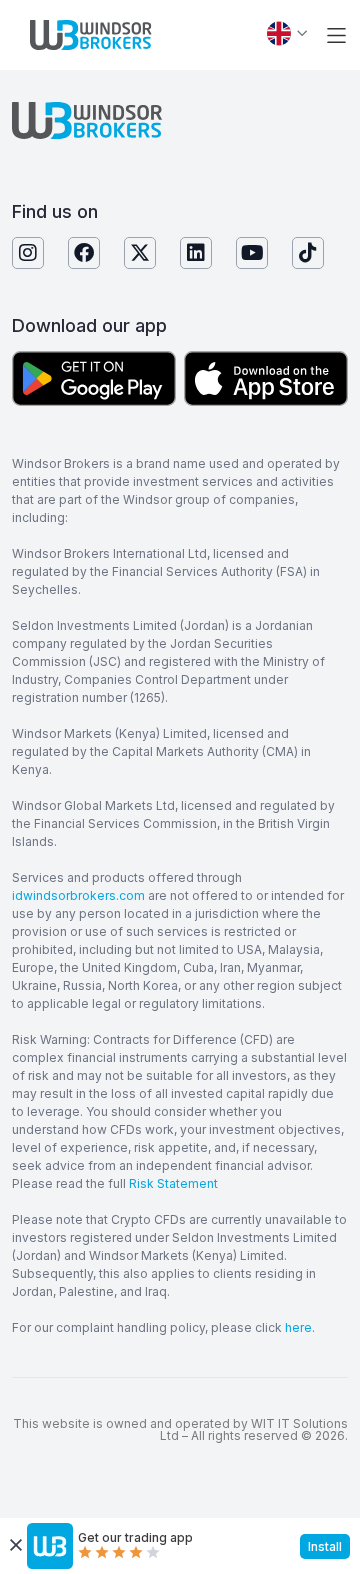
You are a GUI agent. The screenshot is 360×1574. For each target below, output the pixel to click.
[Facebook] (84, 253)
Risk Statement (173, 1183)
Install (325, 1546)
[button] (336, 35)
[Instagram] (28, 253)
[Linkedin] (196, 253)
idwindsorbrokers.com (78, 895)
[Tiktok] (308, 253)
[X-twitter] (140, 253)
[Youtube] (252, 253)
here (298, 1327)
